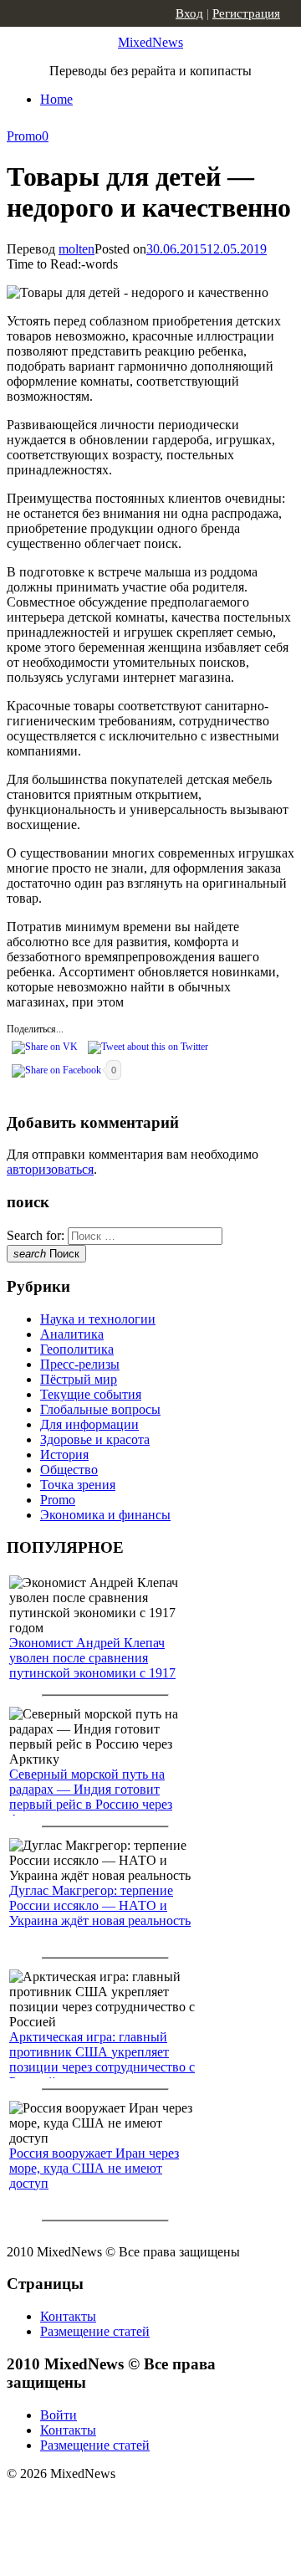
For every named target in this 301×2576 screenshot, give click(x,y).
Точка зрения (78, 1485)
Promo (24, 136)
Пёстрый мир (79, 1379)
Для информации (89, 1424)
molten (77, 249)
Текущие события (91, 1394)
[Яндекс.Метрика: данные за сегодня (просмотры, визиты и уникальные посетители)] (138, 2503)
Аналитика (72, 1334)
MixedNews (150, 42)
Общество (69, 1470)
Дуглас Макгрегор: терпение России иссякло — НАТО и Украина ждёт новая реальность (100, 1905)
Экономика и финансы (105, 1515)
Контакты (68, 2316)
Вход (189, 13)
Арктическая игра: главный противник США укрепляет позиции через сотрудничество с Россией (102, 2059)
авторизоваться (50, 1169)
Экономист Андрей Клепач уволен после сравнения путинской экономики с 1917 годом (92, 1665)
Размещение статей (95, 2331)
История (64, 1454)
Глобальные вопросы (100, 1409)
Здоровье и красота (95, 1439)
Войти (59, 2415)
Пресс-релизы (80, 1364)
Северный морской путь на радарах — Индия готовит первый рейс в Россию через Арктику (91, 1797)
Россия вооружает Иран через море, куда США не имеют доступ (94, 2168)
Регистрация (246, 13)
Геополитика (77, 1349)
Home (56, 99)
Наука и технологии (98, 1319)
